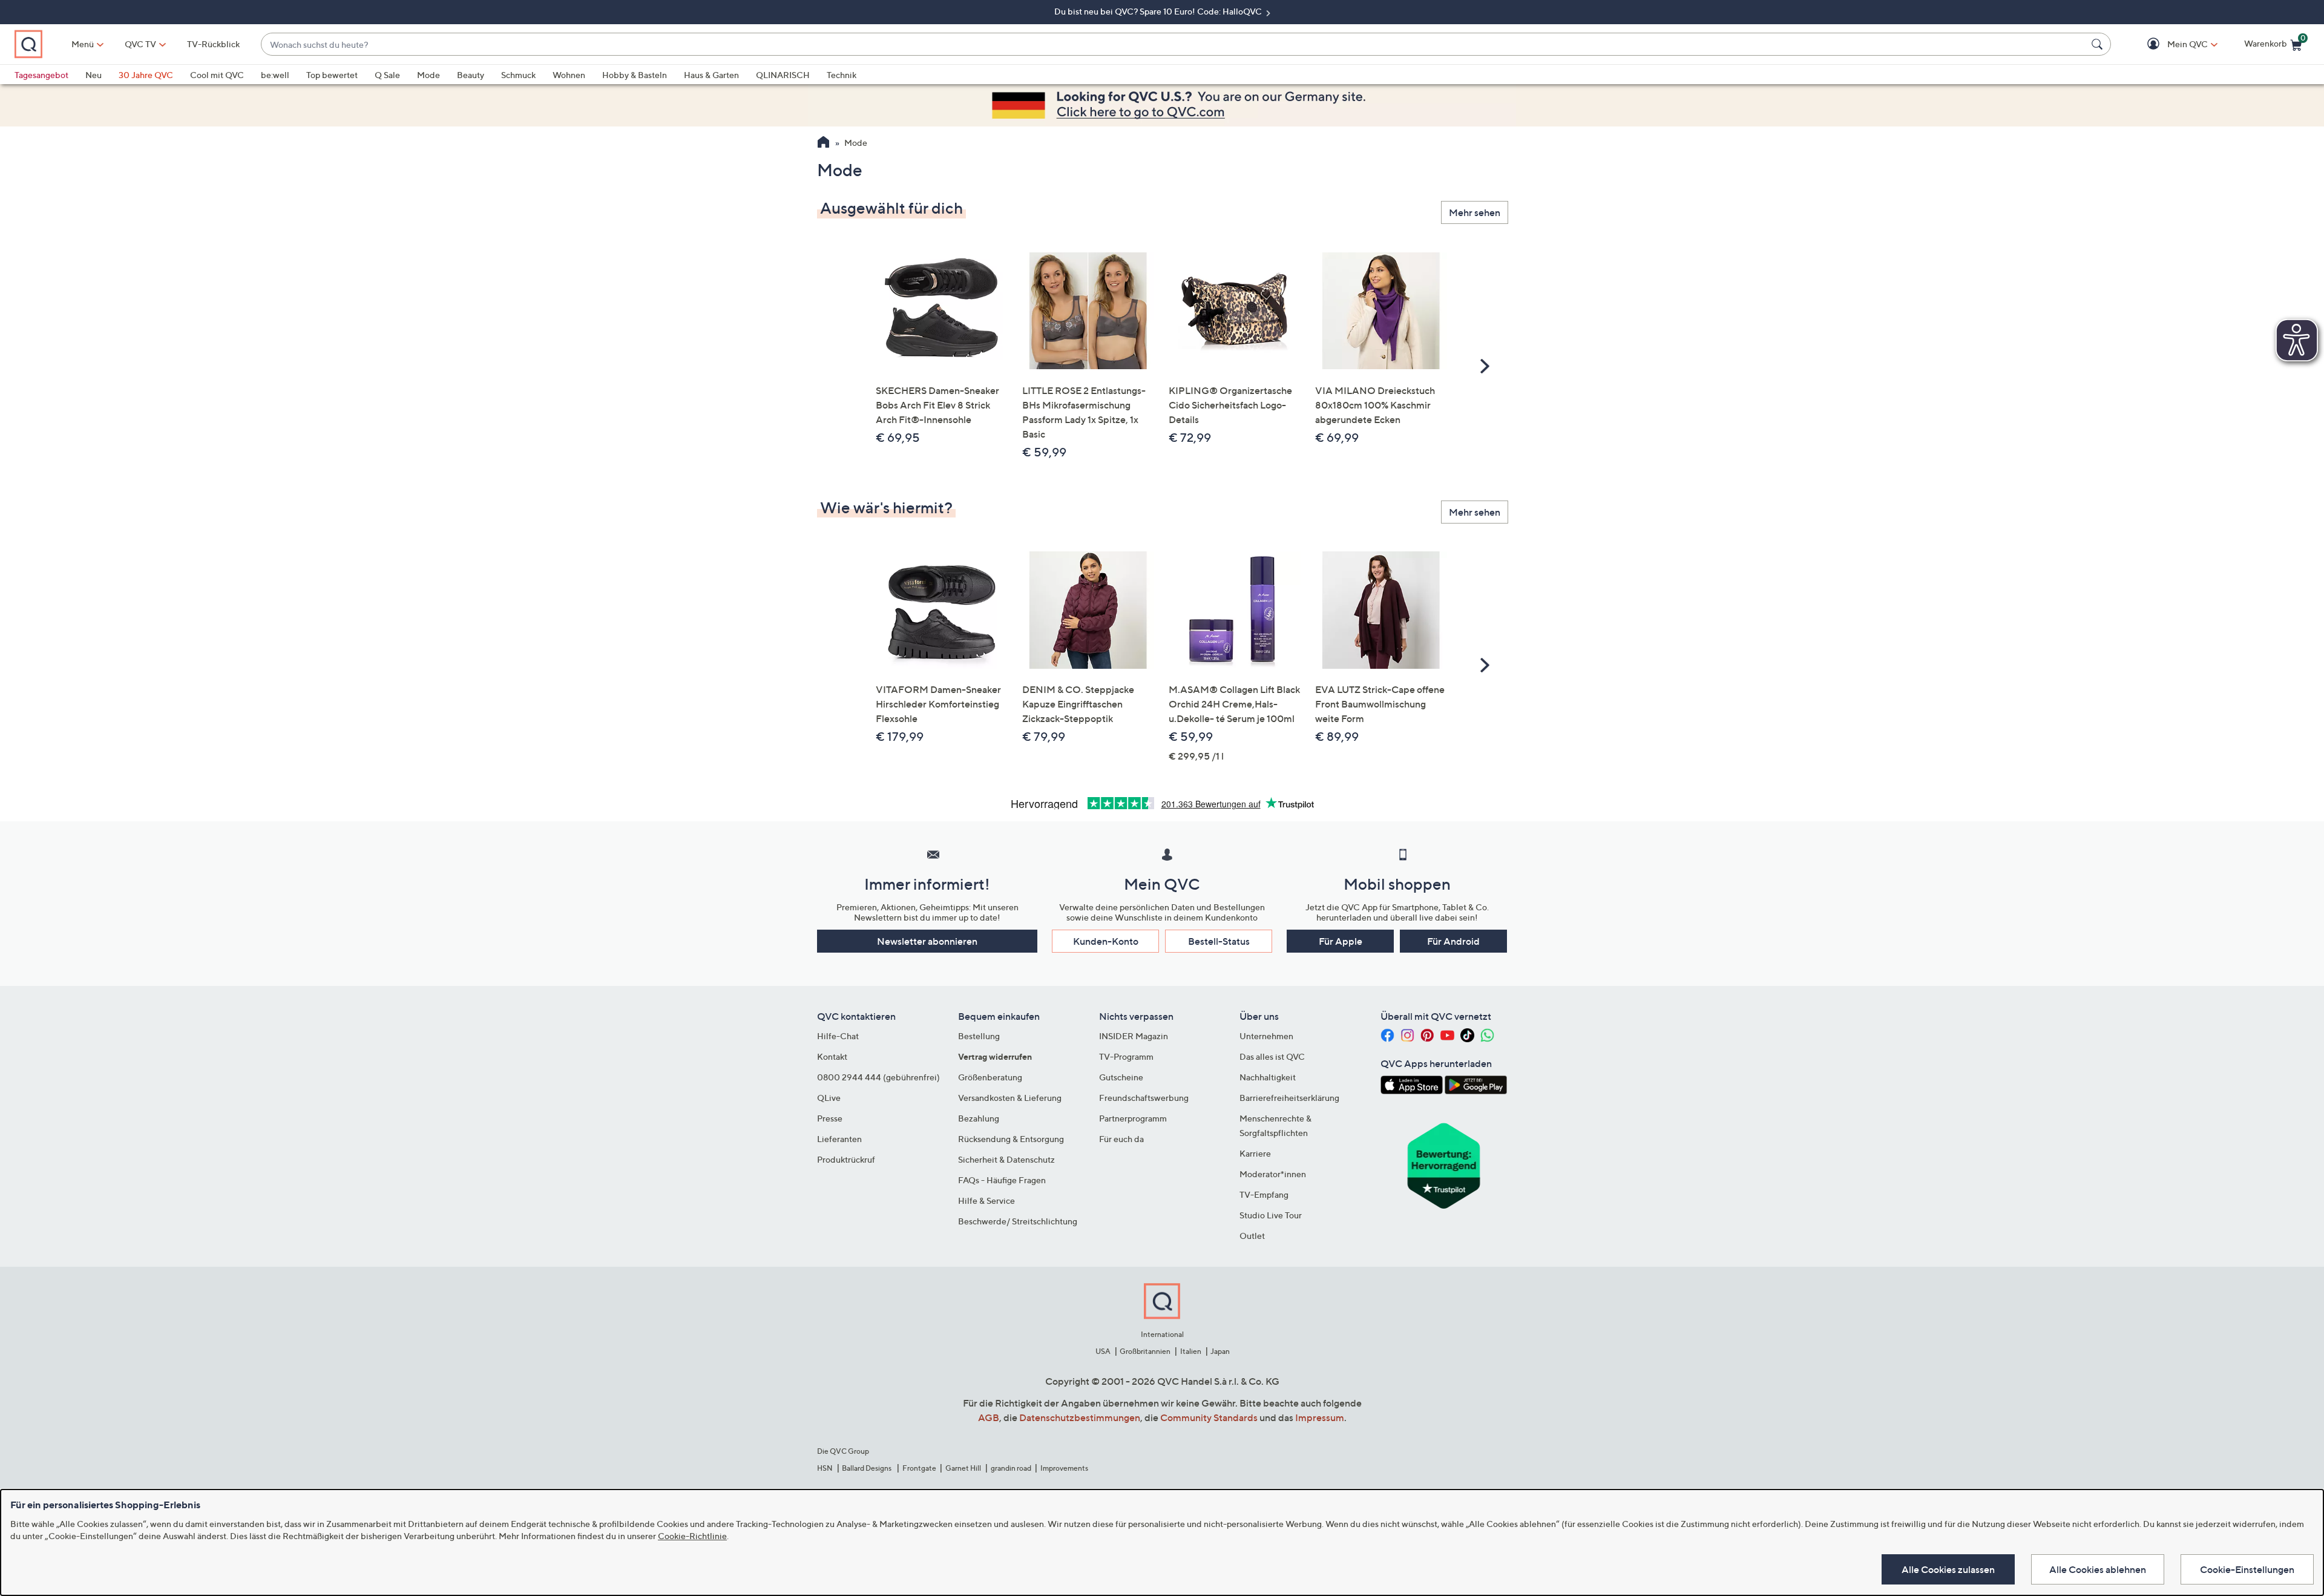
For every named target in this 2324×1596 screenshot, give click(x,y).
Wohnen (569, 75)
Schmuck (518, 75)
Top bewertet (332, 75)
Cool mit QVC (217, 75)
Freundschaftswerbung (1144, 1098)
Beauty (471, 75)
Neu (94, 75)
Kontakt (832, 1056)
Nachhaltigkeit (1268, 1077)
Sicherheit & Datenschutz (1006, 1159)
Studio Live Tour (1271, 1215)
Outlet (1252, 1236)
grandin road (1011, 1468)
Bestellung (979, 1036)
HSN (825, 1468)
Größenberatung (990, 1077)
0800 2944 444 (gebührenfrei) (878, 1077)
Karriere (1255, 1153)
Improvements (1064, 1468)
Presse (830, 1118)
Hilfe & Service (986, 1200)
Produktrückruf (846, 1159)
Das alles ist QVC (1272, 1056)
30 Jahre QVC (146, 75)
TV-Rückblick (213, 44)
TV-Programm (1126, 1056)
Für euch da (1121, 1139)
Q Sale (387, 75)
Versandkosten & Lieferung (1010, 1098)
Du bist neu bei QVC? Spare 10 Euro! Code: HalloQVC (1159, 11)
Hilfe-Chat (838, 1036)
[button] (2170, 44)
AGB (989, 1417)
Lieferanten (839, 1139)
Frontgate (919, 1468)
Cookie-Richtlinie (692, 1536)
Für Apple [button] (1341, 941)
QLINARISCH (783, 75)
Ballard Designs (867, 1468)
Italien (1191, 1351)
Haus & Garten (711, 75)
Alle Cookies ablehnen (2098, 1569)
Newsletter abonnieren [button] (927, 941)
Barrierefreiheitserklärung (1289, 1098)
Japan (1220, 1351)
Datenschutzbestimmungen (1080, 1417)
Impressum (1320, 1417)
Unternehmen (1266, 1036)
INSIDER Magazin (1134, 1036)
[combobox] (1174, 44)
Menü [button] (83, 44)
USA (1103, 1351)
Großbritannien (1145, 1351)
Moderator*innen (1273, 1174)
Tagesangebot (41, 75)
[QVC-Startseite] (823, 143)
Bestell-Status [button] (1219, 941)
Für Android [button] (1453, 941)
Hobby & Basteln (635, 75)
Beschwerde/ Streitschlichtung (1018, 1221)
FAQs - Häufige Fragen (1002, 1180)
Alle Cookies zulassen (1948, 1569)
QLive (829, 1098)
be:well (275, 75)
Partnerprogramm (1133, 1118)
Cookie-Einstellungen (2247, 1569)
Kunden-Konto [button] (1106, 941)
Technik (842, 75)
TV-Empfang (1264, 1194)
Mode (428, 75)
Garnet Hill (963, 1468)
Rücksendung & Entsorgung (1011, 1139)
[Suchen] (2099, 44)
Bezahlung (979, 1118)
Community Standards (1209, 1417)
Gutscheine (1121, 1077)
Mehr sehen (1475, 212)
